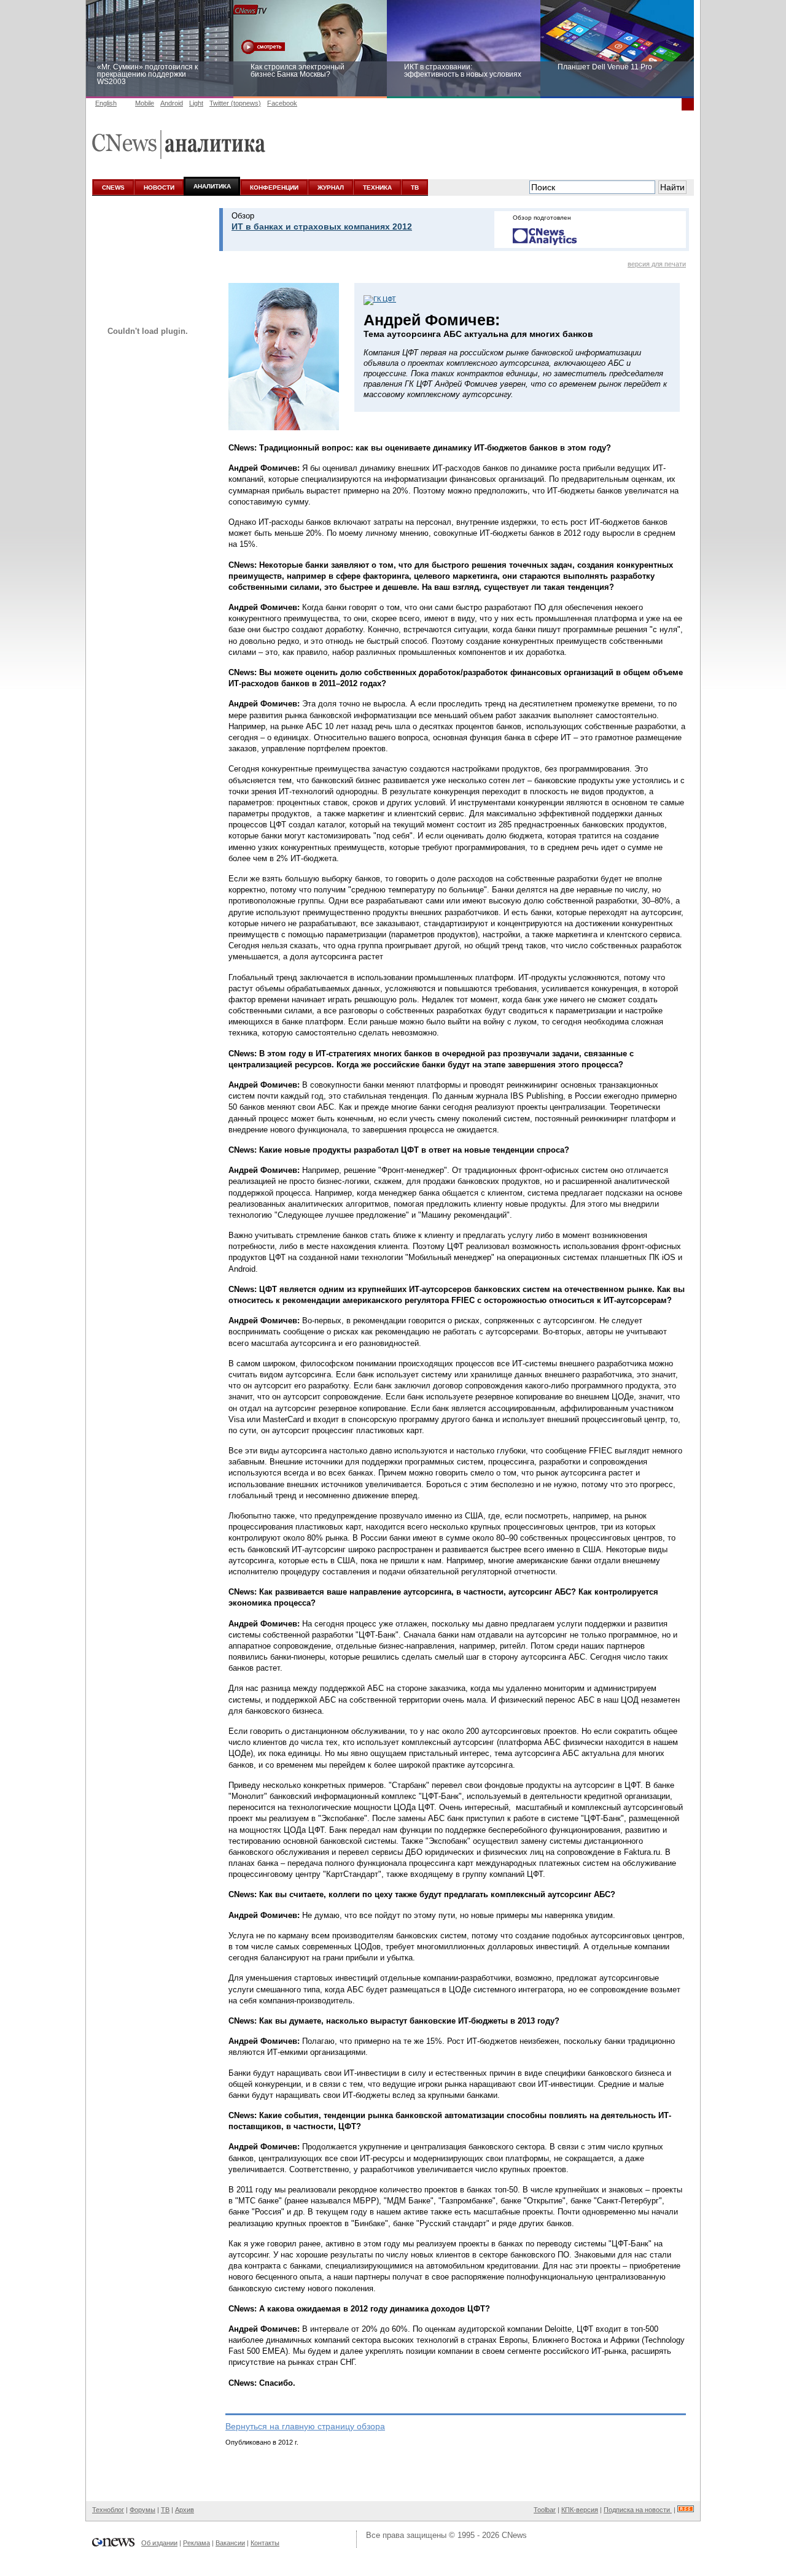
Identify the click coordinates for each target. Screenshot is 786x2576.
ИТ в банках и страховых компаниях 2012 (322, 226)
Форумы (142, 2510)
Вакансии (230, 2543)
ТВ (415, 188)
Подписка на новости (638, 2510)
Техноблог (108, 2510)
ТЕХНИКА (377, 188)
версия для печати (657, 264)
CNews (514, 2535)
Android (172, 103)
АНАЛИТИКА (212, 186)
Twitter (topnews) (235, 103)
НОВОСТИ (159, 188)
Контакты (265, 2543)
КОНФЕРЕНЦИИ (274, 188)
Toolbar (545, 2510)
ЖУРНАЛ (331, 188)
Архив (185, 2510)
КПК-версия (580, 2510)
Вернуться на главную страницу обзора (305, 2426)
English (106, 103)
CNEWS (113, 188)
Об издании (159, 2543)
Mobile (145, 103)
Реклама (196, 2543)
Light (196, 103)
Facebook (282, 103)
